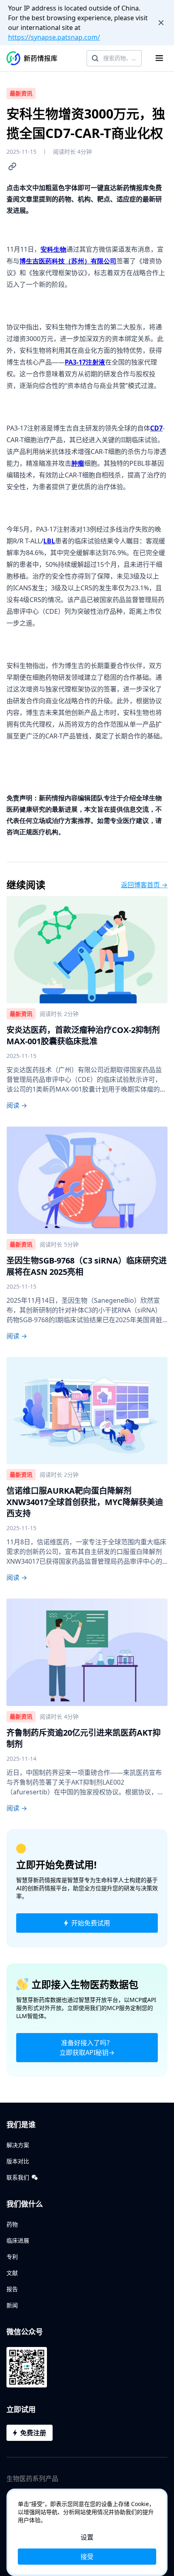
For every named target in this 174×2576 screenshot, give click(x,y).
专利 (12, 2257)
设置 (87, 2537)
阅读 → (17, 1105)
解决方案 (18, 2145)
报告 (12, 2289)
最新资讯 (21, 93)
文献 (12, 2273)
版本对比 (18, 2161)
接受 (87, 2557)
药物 (12, 2224)
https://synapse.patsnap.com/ (54, 37)
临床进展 (18, 2240)
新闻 (12, 2305)
